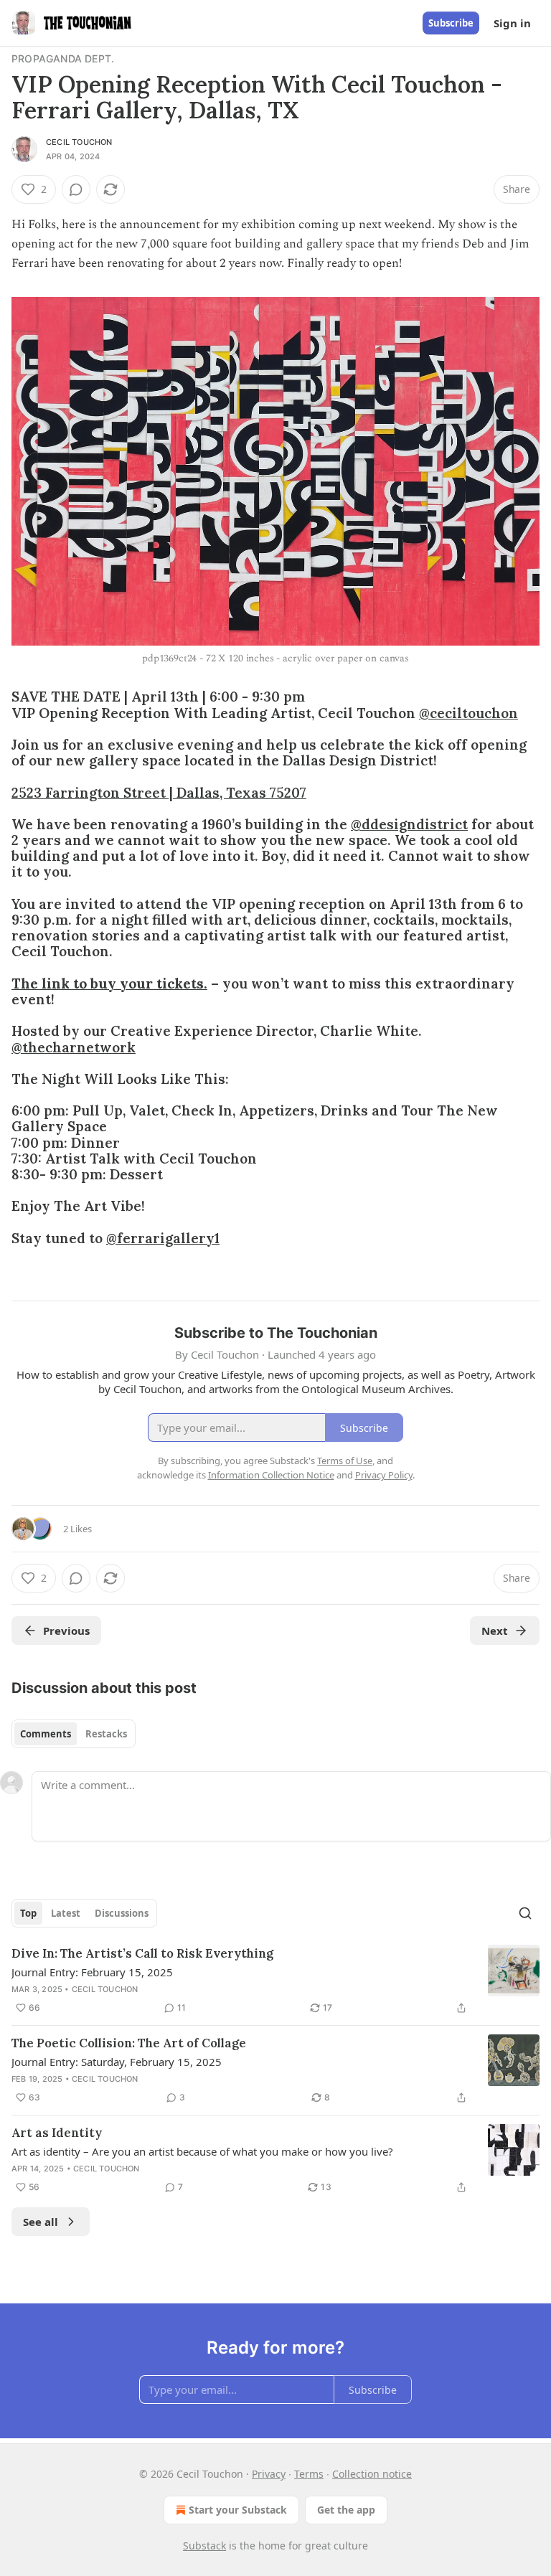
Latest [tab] (66, 1913)
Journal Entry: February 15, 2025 (92, 1972)
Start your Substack (238, 2510)
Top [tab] (28, 1913)
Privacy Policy (384, 1475)
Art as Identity (57, 2133)
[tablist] (74, 1734)
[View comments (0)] (76, 189)
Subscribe (451, 23)
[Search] (525, 1913)
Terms (309, 2474)
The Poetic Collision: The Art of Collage (129, 2043)
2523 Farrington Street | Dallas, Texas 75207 (159, 793)
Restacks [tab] (106, 1734)
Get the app (346, 2510)
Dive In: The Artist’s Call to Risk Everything (142, 1953)
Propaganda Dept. (63, 58)
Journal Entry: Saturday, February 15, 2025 (117, 2062)
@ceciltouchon (468, 713)
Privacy (269, 2474)
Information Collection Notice (271, 1475)
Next (495, 1631)
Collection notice (372, 2474)
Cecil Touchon (79, 142)
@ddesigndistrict (409, 824)
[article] (275, 1981)
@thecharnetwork (74, 1047)
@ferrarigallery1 (163, 1238)
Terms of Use (345, 1461)
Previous (66, 1631)
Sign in (512, 23)
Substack (204, 2546)
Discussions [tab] (122, 1913)
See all (41, 2222)
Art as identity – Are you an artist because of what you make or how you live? (202, 2151)
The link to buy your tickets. (109, 983)
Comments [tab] (46, 1734)
